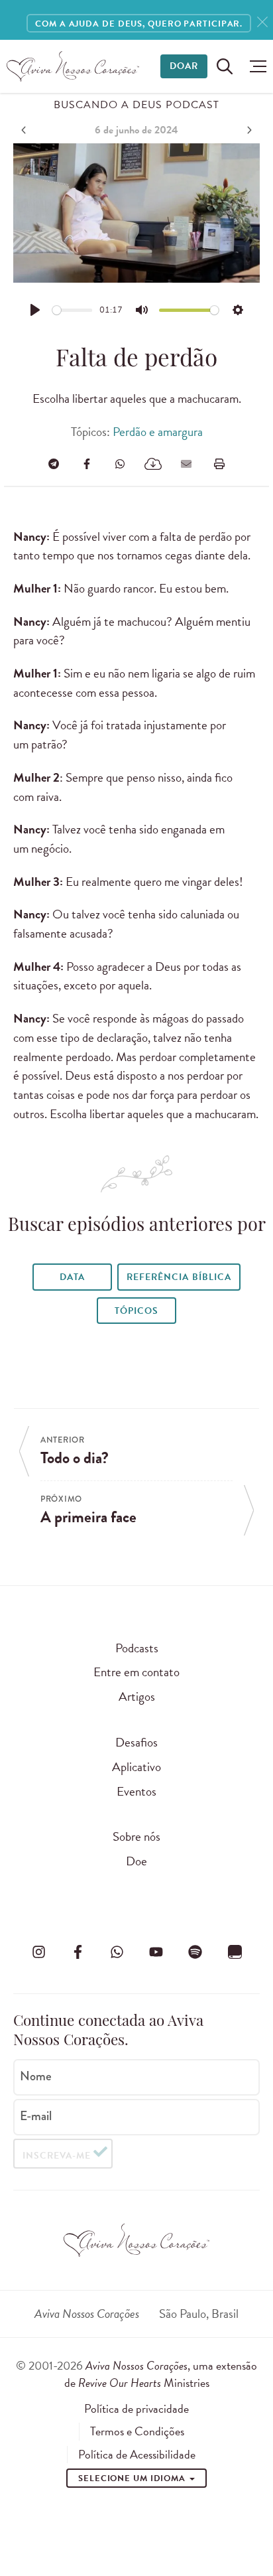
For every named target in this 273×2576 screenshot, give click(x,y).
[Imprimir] (219, 464)
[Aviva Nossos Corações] (73, 66)
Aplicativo (136, 1767)
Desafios (136, 1742)
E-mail (36, 2116)
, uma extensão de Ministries (161, 2374)
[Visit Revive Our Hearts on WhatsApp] (117, 1952)
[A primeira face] (248, 130)
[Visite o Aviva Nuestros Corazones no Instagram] (38, 1952)
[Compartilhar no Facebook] (87, 464)
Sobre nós (136, 1836)
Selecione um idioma (133, 2478)
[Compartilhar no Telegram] (54, 464)
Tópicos (136, 1311)
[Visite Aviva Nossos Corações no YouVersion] (235, 1952)
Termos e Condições (137, 2431)
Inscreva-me (57, 2156)
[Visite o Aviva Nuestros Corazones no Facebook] (78, 1952)
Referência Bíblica (179, 1277)
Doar (184, 66)
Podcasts (137, 1648)
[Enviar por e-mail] (186, 464)
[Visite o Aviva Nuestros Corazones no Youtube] (156, 1952)
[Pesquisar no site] (225, 66)
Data (72, 1277)
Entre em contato (136, 1672)
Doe (136, 1861)
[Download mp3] (153, 464)
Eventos (136, 1791)
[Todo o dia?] (25, 130)
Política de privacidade (136, 2409)
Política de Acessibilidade (137, 2455)
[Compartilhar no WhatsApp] (120, 464)
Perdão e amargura (158, 432)
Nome (36, 2076)
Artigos (137, 1696)
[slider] (73, 310)
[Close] (262, 22)
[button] (255, 66)
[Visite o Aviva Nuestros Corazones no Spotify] (195, 1952)
